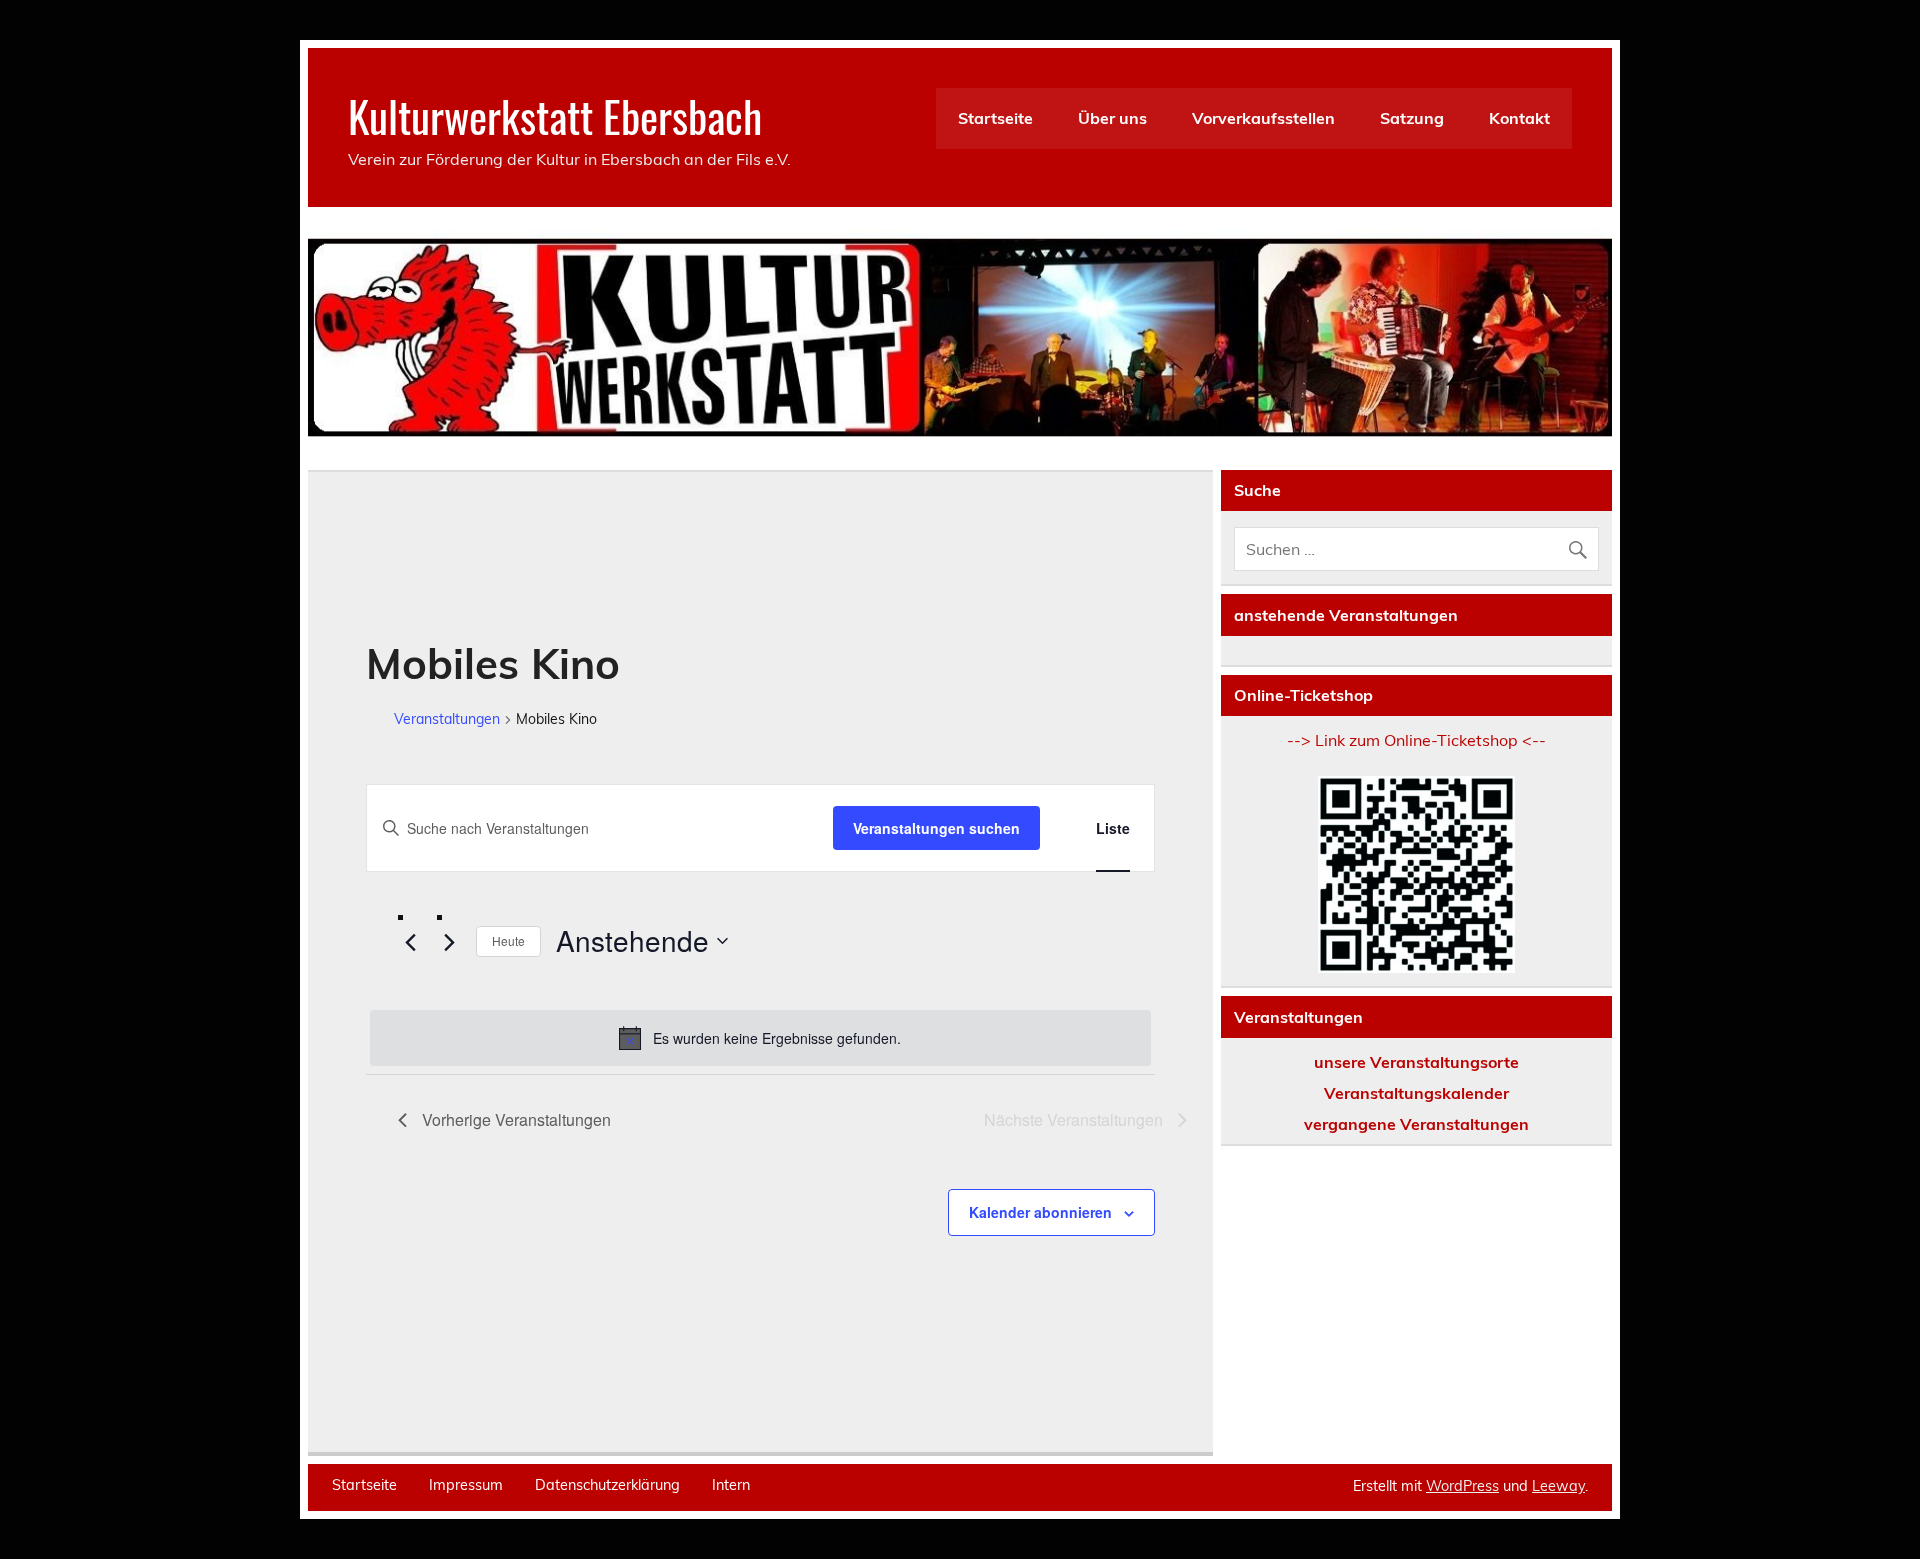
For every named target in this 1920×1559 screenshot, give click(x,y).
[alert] (760, 1038)
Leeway (1558, 1486)
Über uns (1112, 118)
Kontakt (1519, 118)
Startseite (995, 118)
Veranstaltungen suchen (936, 828)
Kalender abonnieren (1040, 1212)
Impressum (466, 1485)
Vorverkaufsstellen (1263, 118)
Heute (508, 940)
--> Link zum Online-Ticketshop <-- (1416, 740)
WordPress (1462, 1486)
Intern (731, 1485)
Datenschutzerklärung (607, 1485)
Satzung (1412, 118)
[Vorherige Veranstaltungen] (410, 942)
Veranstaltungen (447, 719)
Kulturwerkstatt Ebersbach (555, 115)
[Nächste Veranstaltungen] (449, 942)
